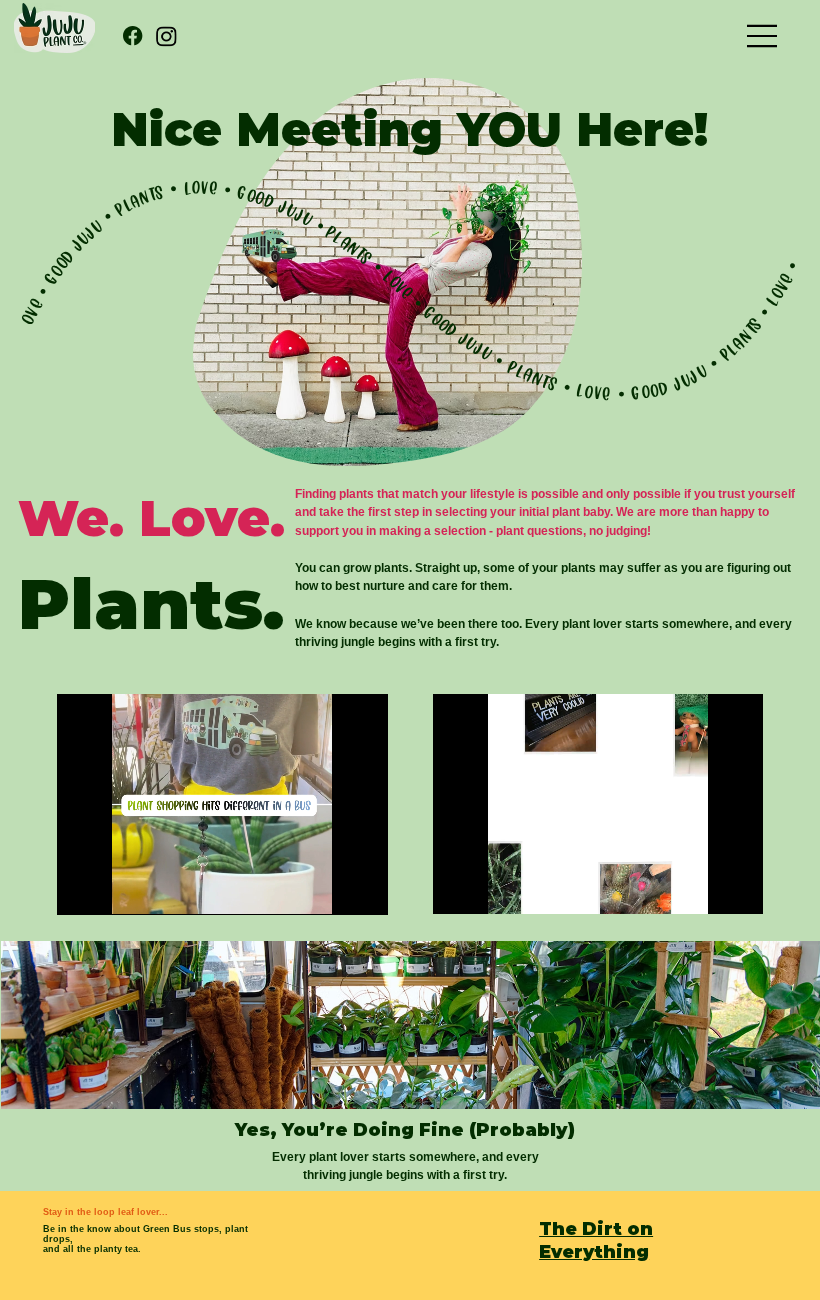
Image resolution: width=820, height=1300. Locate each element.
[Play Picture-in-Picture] (327, 888)
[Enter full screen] (361, 888)
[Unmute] (117, 888)
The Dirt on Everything (596, 1240)
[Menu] (763, 36)
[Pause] (83, 888)
